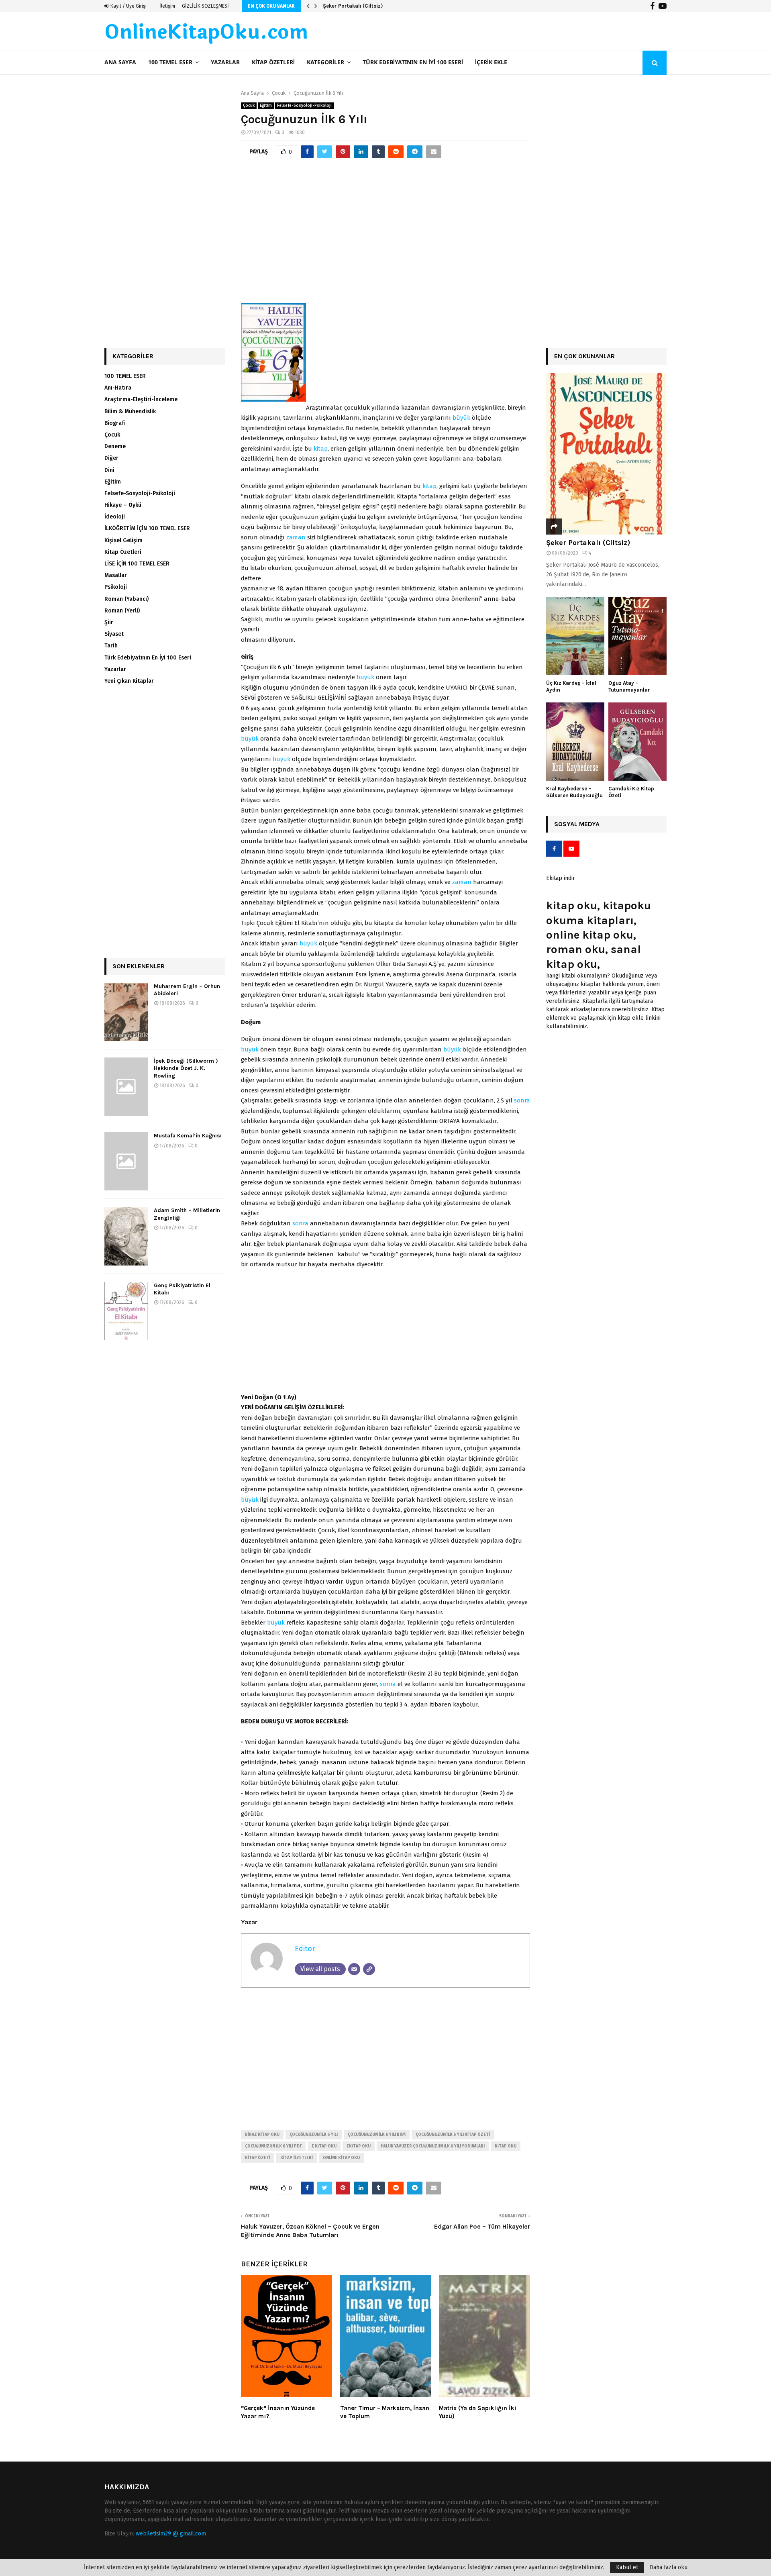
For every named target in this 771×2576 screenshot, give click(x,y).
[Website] (369, 1969)
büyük (461, 418)
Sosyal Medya (577, 824)
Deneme (115, 446)
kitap (321, 449)
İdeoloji (115, 517)
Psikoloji (116, 587)
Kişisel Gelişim (123, 540)
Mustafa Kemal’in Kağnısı (188, 1136)
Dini (109, 470)
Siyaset (114, 634)
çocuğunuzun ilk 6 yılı (314, 2135)
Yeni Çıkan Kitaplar (129, 681)
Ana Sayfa (120, 62)
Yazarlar (225, 62)
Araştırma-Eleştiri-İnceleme (141, 399)
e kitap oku (324, 2146)
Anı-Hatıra (118, 388)
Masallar (116, 575)
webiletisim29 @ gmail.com (171, 2534)
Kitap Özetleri (273, 62)
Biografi (115, 423)
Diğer (111, 458)
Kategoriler (325, 62)
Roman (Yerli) (122, 611)
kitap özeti (258, 2158)
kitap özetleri (297, 2158)
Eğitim (266, 106)
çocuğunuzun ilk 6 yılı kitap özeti (453, 2135)
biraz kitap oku (262, 2135)
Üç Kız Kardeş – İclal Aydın (356, 6)
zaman (296, 537)
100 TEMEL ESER (170, 62)
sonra (522, 1100)
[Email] (354, 1969)
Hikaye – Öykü (123, 505)
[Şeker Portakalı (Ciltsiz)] (606, 454)
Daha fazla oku (669, 2568)
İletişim (167, 6)
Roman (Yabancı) (126, 599)
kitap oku (506, 2146)
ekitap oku (359, 2146)
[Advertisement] (385, 237)
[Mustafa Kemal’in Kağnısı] (126, 1161)
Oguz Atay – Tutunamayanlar (629, 686)
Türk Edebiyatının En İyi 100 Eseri (413, 62)
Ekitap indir (561, 878)
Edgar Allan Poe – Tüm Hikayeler (482, 2226)
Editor (305, 1949)
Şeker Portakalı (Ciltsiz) (588, 543)
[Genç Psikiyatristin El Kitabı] (126, 1311)
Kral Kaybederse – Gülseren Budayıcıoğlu (574, 792)
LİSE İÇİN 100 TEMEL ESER (137, 564)
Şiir (109, 622)
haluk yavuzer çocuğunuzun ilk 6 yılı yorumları (433, 2146)
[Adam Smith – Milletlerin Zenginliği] (126, 1236)
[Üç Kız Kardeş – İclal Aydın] (575, 636)
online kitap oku (341, 2158)
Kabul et (627, 2567)
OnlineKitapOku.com (206, 33)
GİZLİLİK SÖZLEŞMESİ (205, 6)
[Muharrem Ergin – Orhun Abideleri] (126, 1012)
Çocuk (249, 106)
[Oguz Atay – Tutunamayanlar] (637, 636)
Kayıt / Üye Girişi (128, 6)
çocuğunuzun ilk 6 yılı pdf (273, 2146)
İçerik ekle (491, 62)
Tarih (111, 646)
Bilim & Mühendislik (130, 411)
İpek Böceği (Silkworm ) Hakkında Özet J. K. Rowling (186, 1068)
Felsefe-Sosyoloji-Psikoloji (304, 106)
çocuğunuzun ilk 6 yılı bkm (377, 2135)
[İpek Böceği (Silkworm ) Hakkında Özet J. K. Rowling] (126, 1087)
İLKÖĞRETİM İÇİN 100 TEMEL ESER (147, 528)
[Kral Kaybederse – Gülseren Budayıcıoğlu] (575, 742)
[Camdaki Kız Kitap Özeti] (637, 742)
